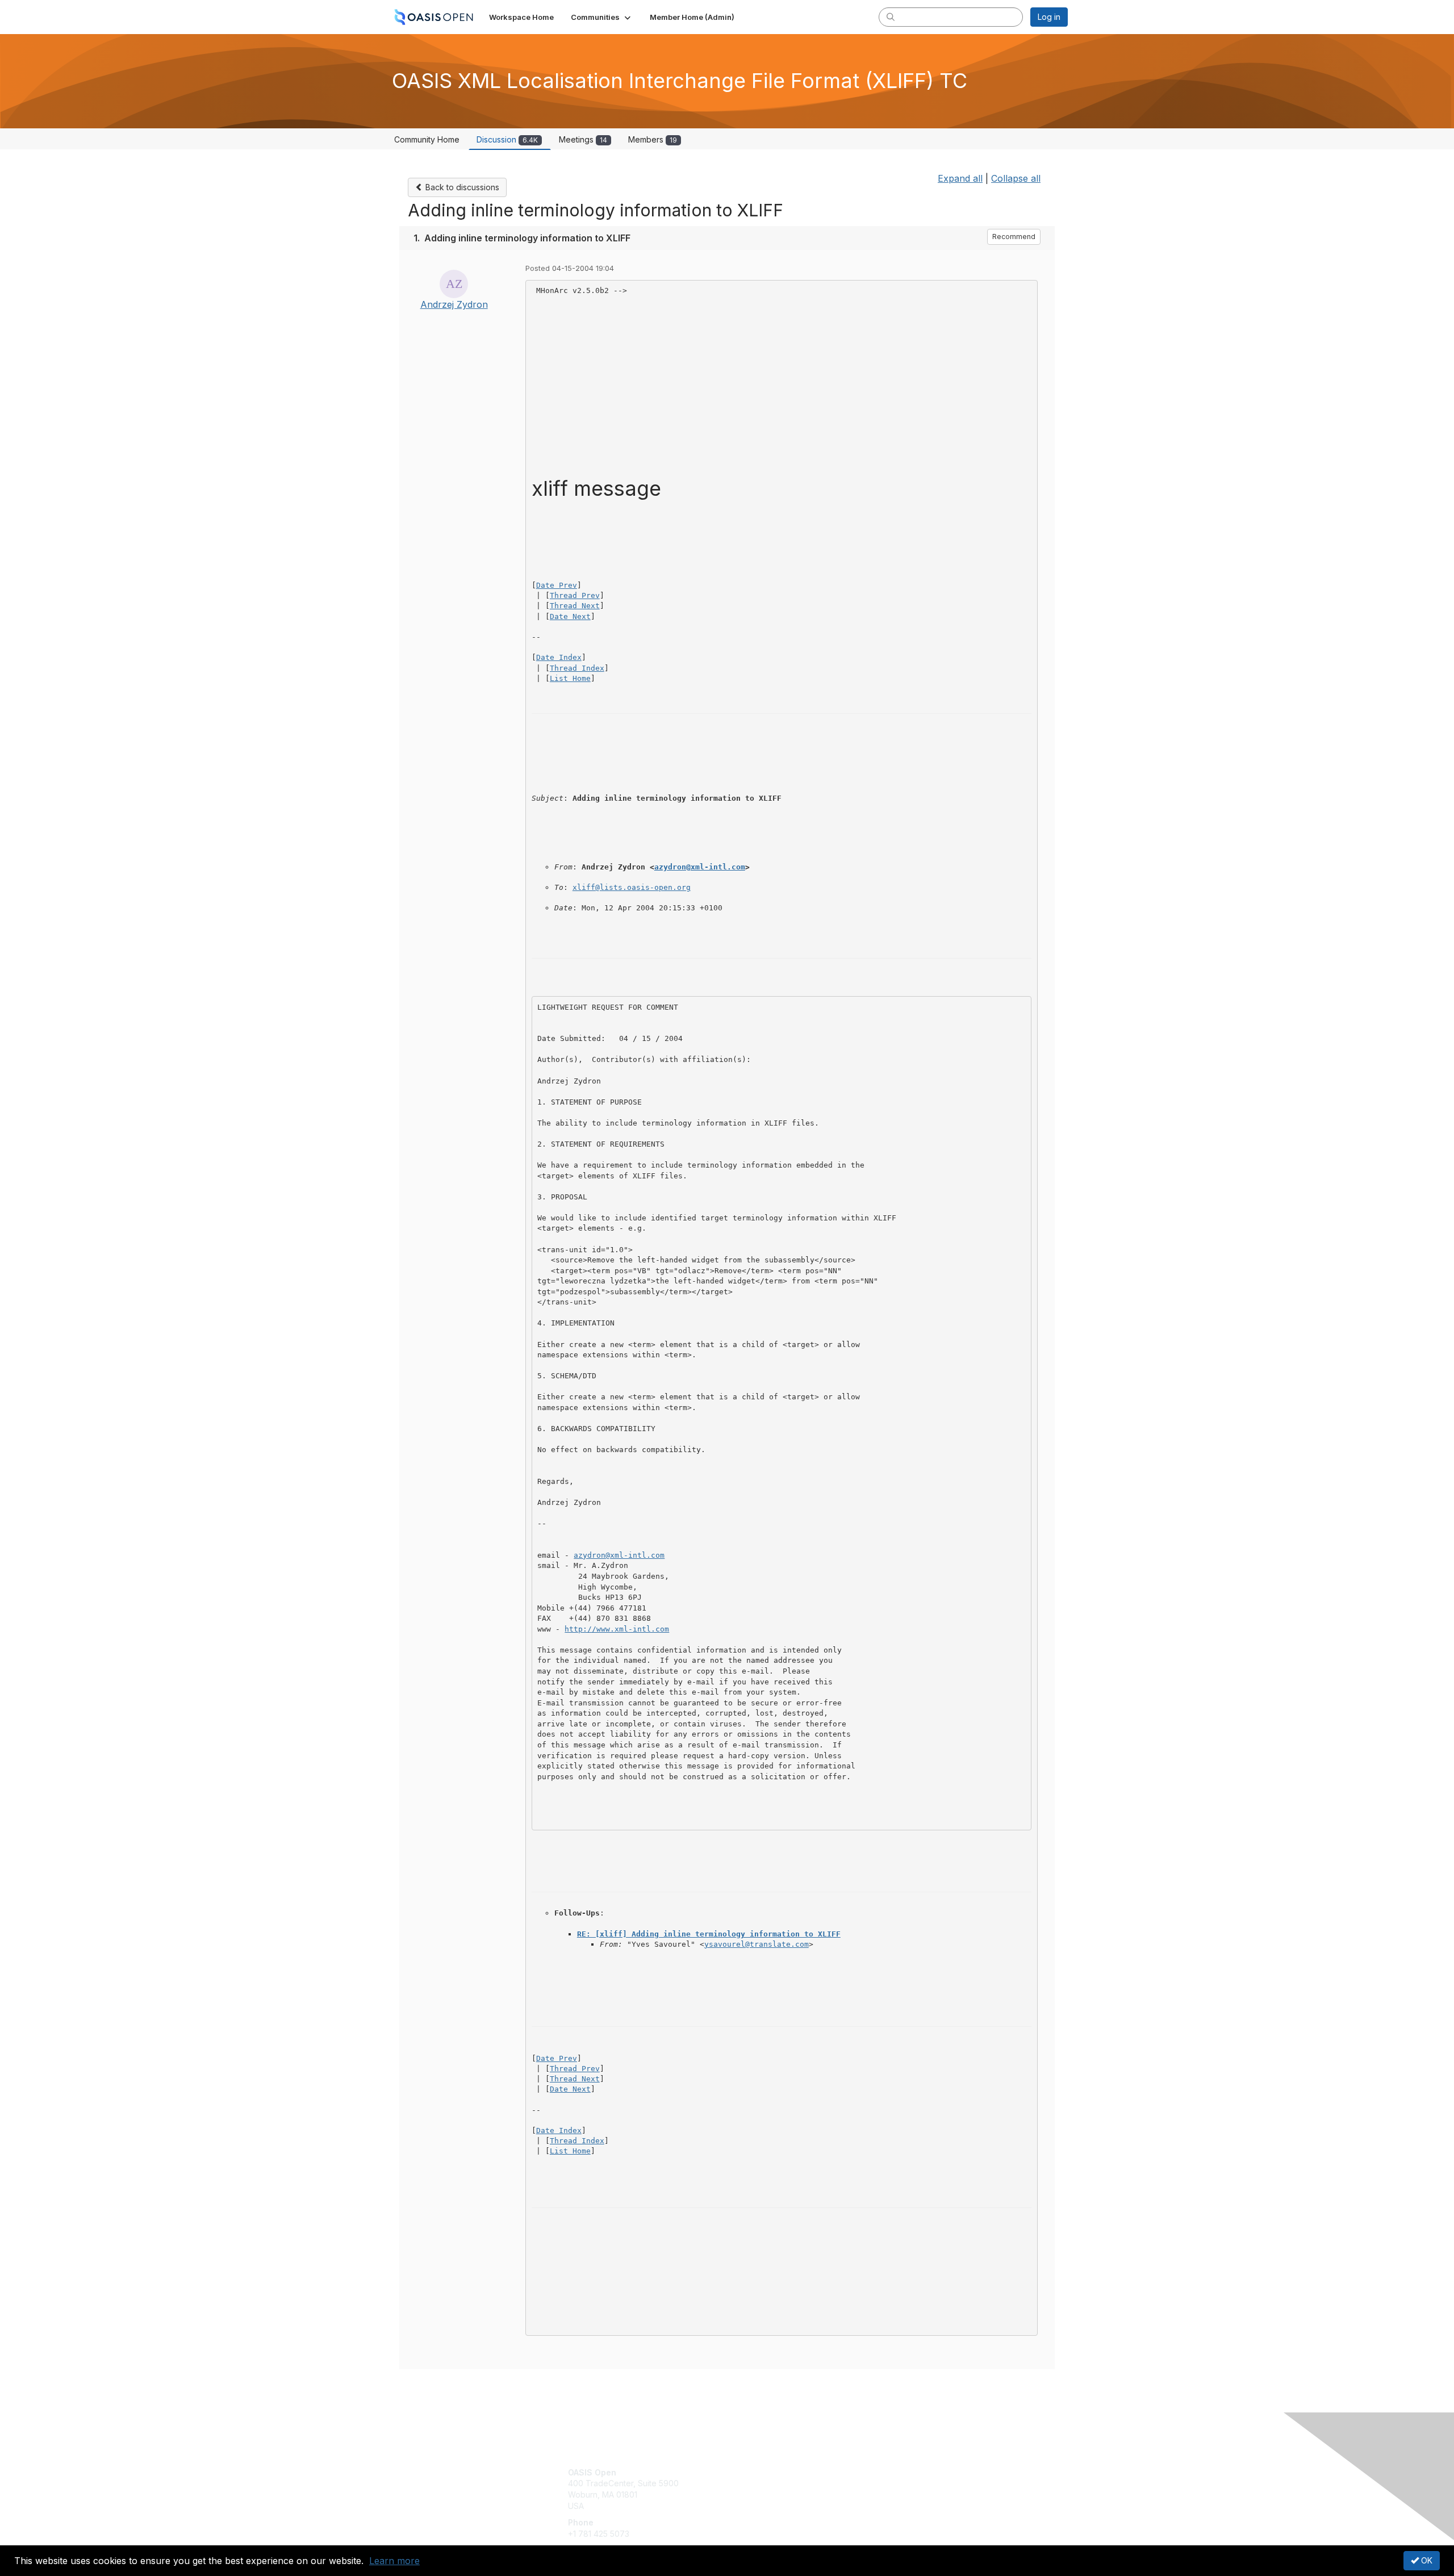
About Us (913, 2472)
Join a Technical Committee (783, 2506)
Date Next (570, 616)
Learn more (394, 2561)
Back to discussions (461, 187)
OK (1426, 2560)
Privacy (910, 2483)
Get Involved (755, 2472)
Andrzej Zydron (454, 304)
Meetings (583, 139)
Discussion (507, 139)
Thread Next (575, 606)
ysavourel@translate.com (757, 1944)
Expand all (960, 178)
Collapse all (1016, 178)
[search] (891, 16)
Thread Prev (575, 595)
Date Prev (557, 585)
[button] (602, 17)
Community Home (427, 139)
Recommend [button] (1014, 237)
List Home (570, 678)
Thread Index (577, 668)
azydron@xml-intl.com (700, 867)
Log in (1049, 17)
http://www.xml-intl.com (617, 1629)
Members (653, 139)
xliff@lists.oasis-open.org (632, 887)
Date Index (559, 657)
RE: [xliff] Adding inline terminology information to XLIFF (709, 1934)
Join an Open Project (771, 2489)
